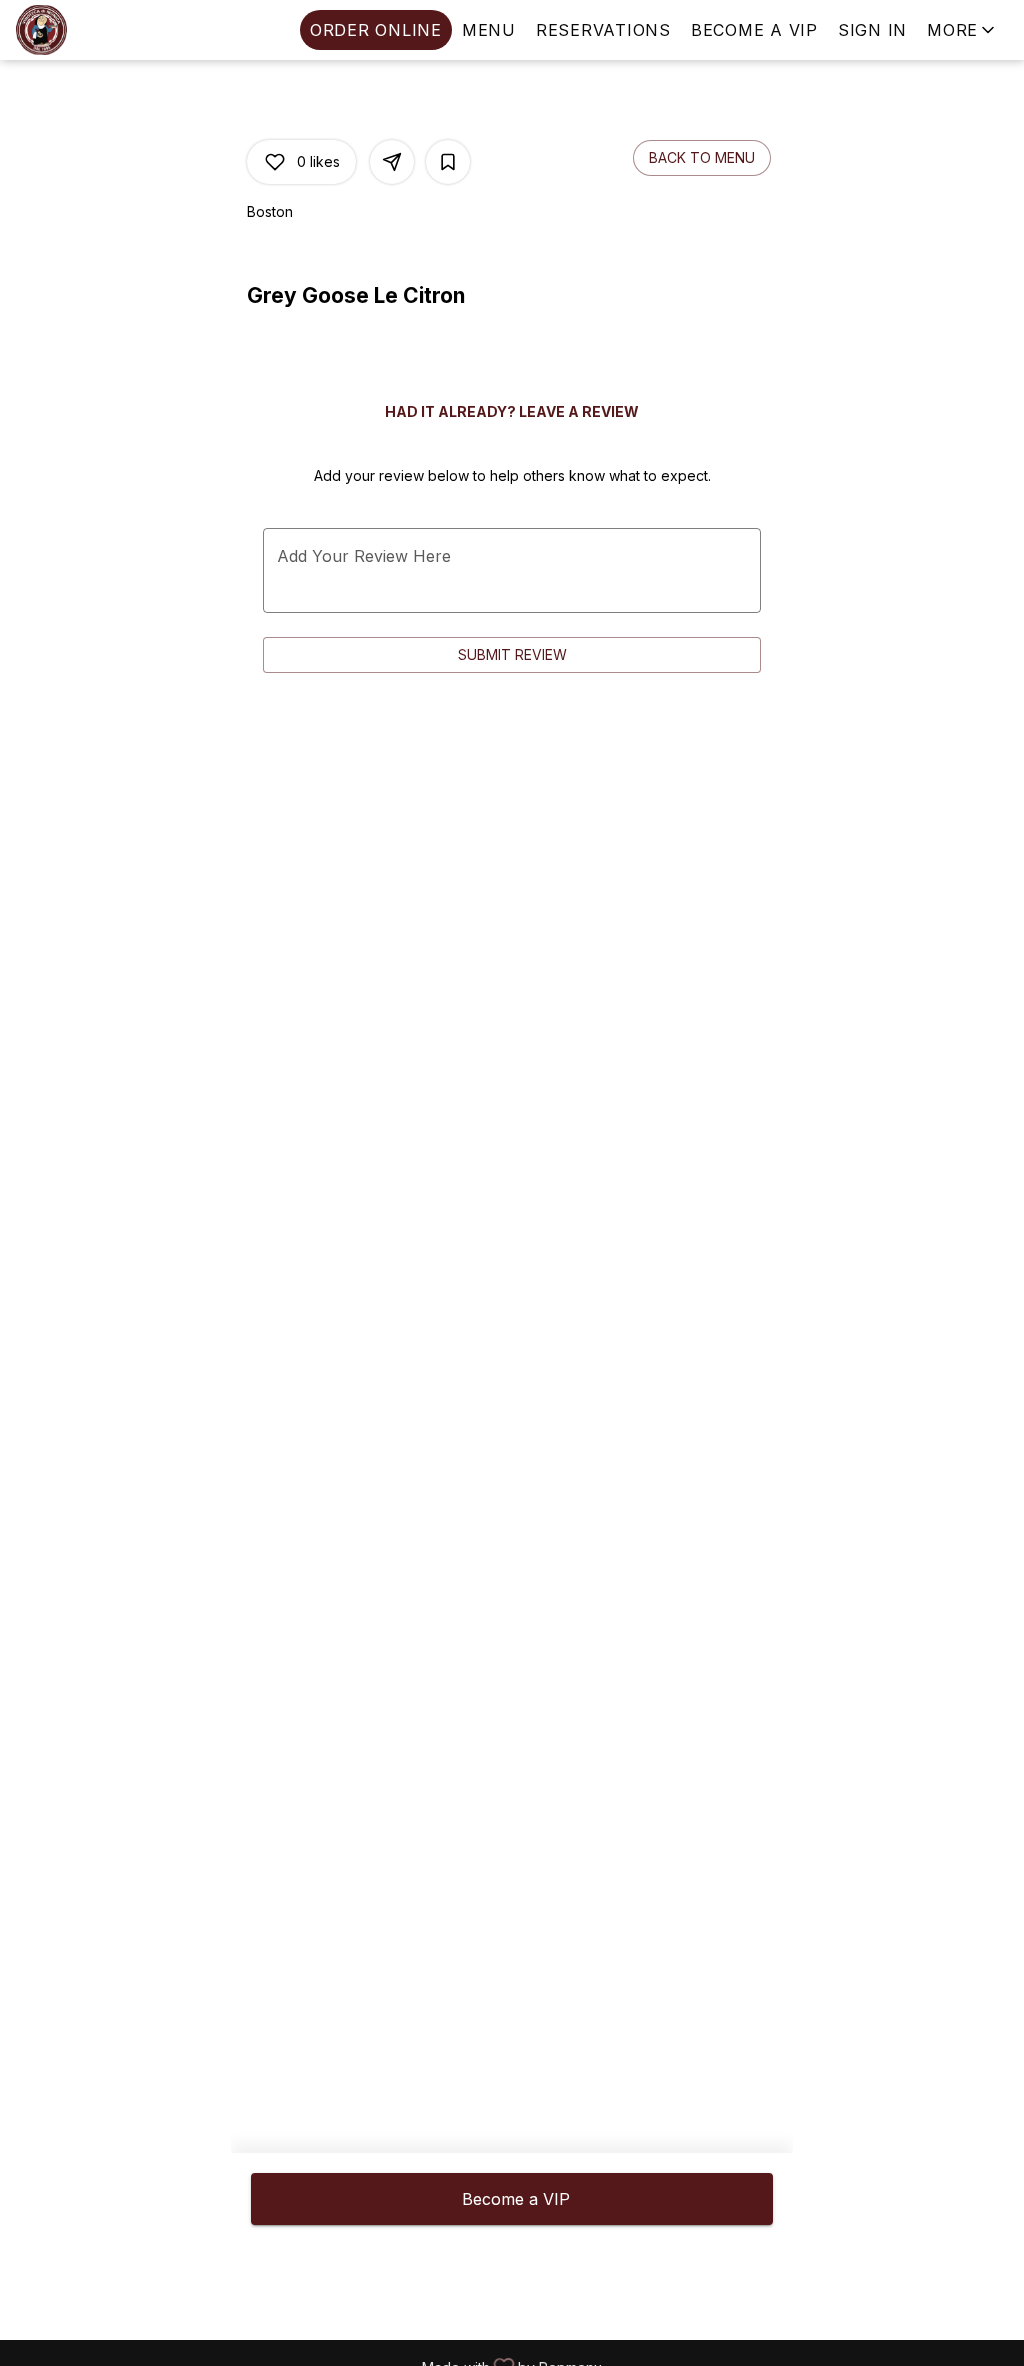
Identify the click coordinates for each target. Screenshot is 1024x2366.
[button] (962, 30)
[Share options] (392, 162)
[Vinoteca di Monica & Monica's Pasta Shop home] (106, 30)
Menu (489, 30)
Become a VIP (754, 30)
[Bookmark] (448, 162)
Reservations (603, 30)
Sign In (872, 30)
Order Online (376, 30)
